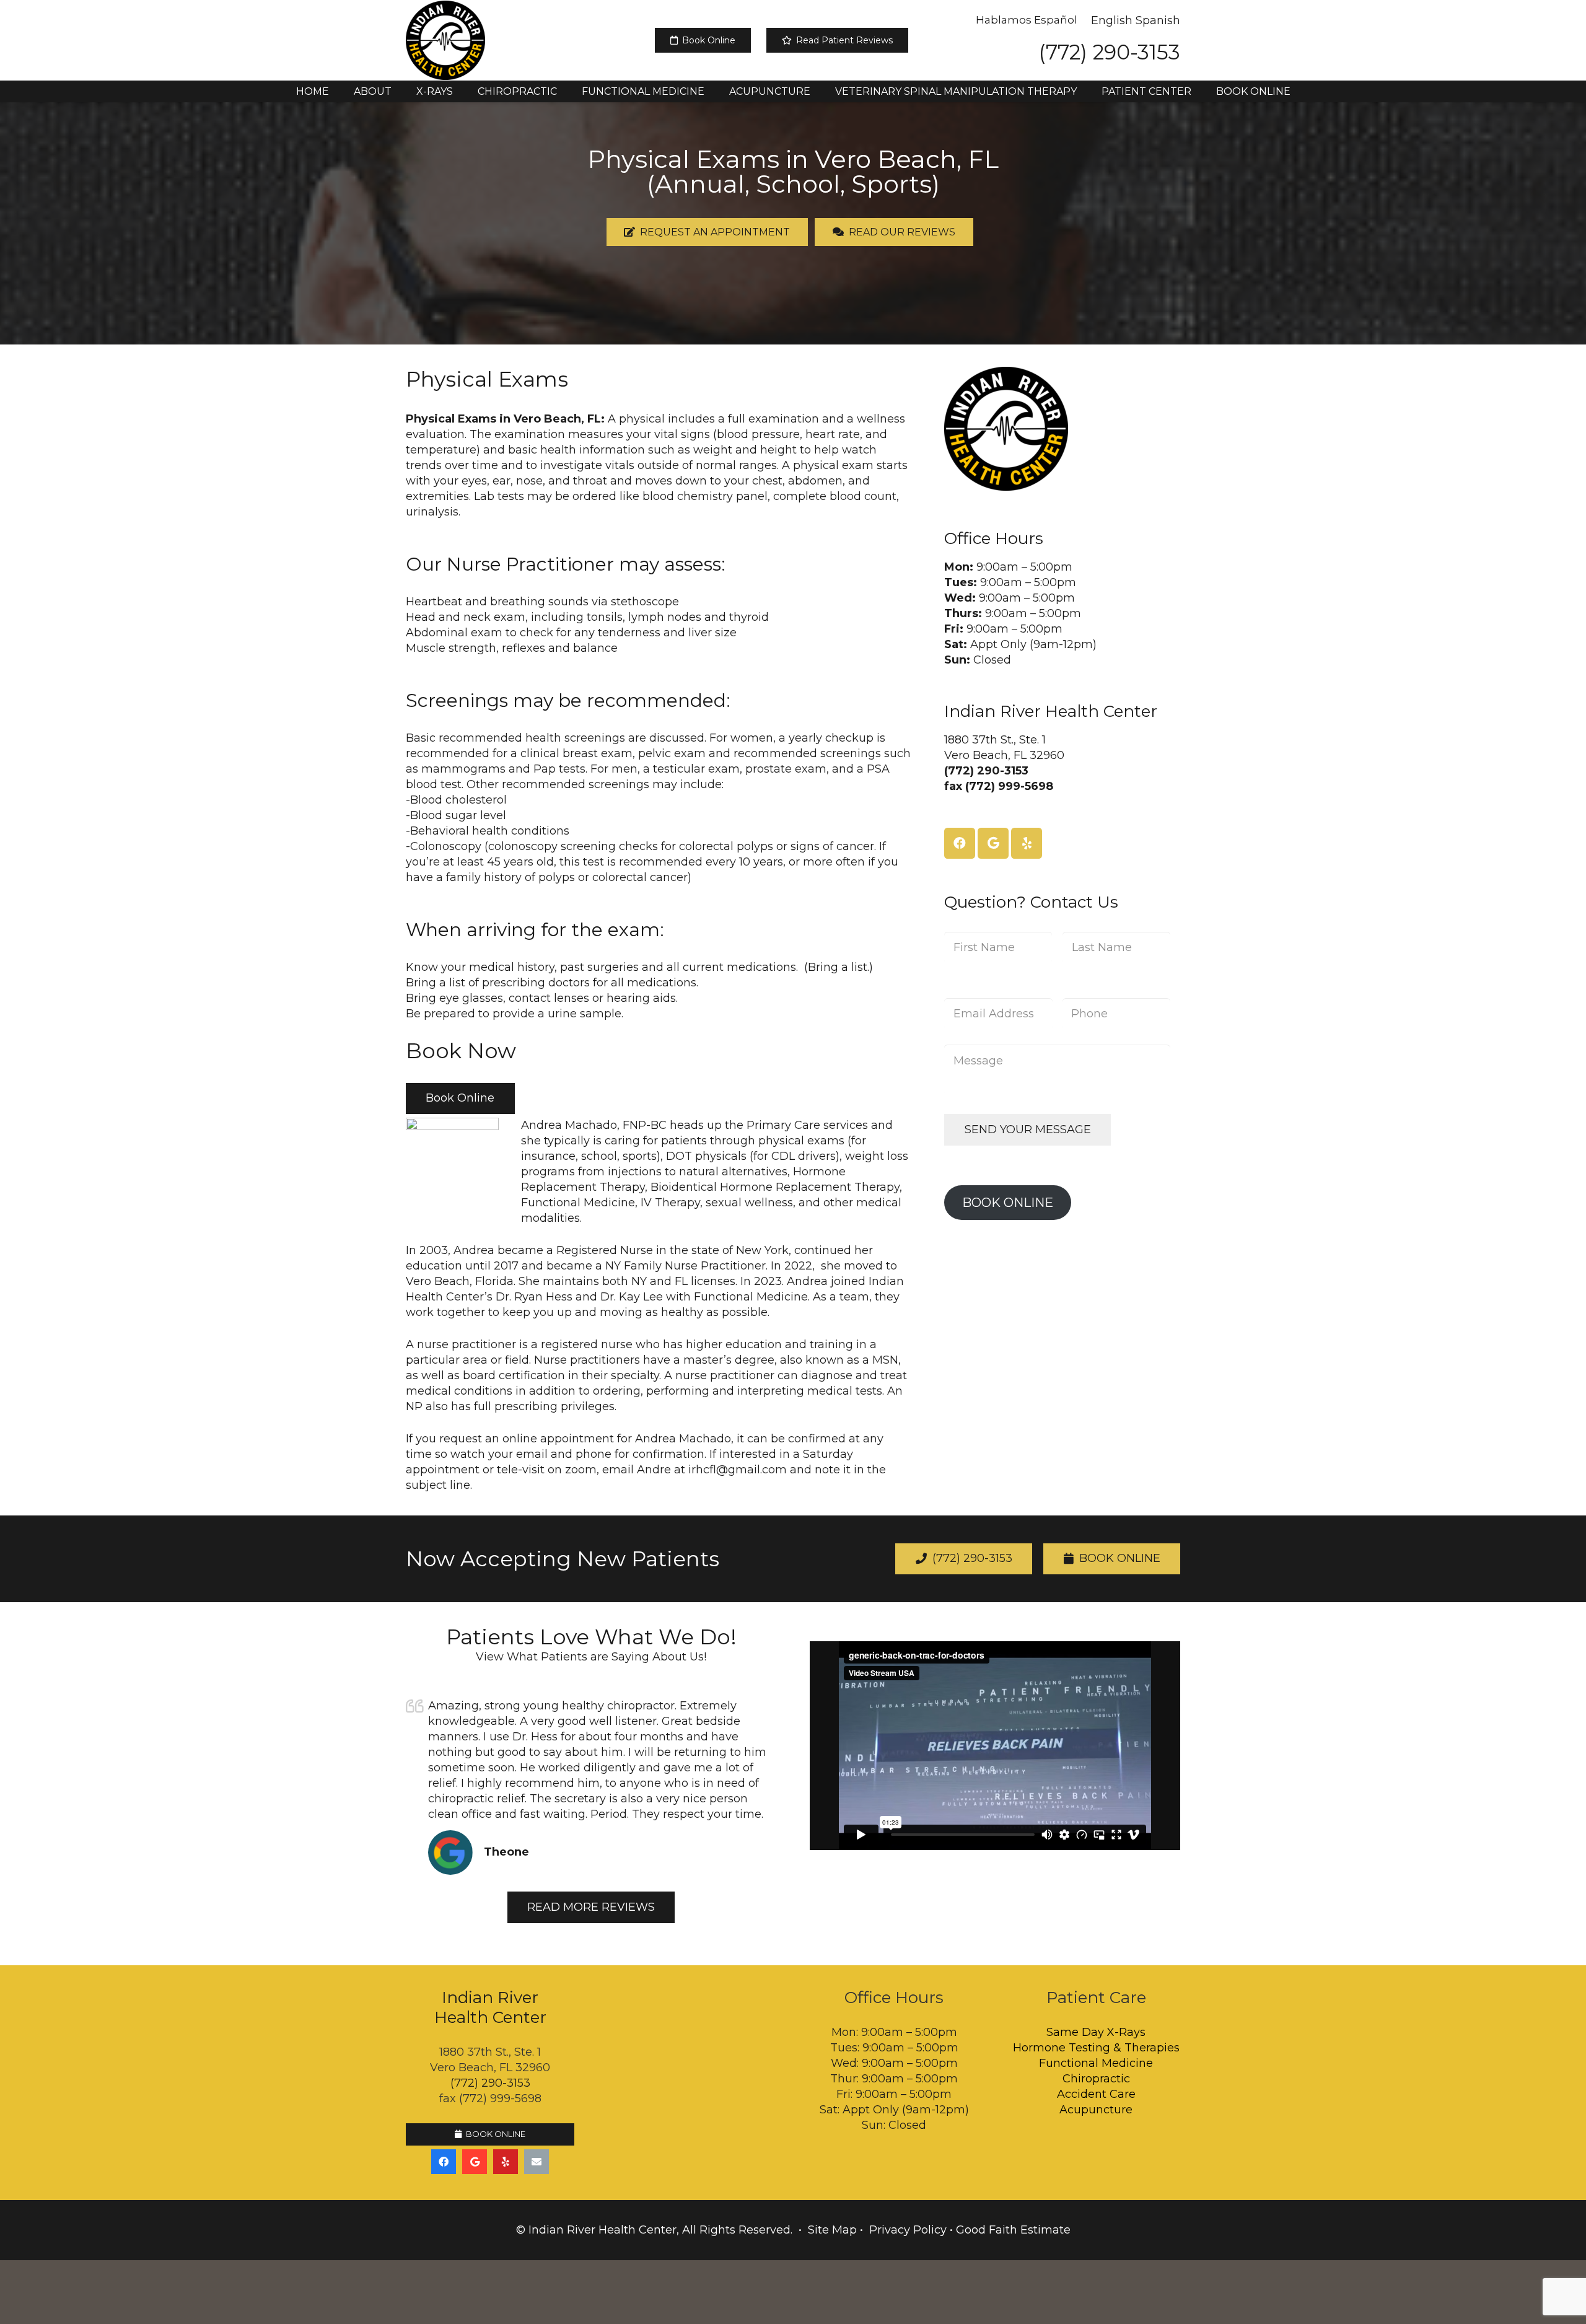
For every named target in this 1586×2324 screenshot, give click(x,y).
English (1112, 20)
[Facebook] (960, 843)
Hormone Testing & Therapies (1096, 2048)
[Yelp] (1027, 843)
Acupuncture (1096, 2110)
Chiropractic (1096, 2079)
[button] (401, 91)
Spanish (1158, 20)
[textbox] (658, 808)
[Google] (993, 843)
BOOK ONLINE (1008, 1202)
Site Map (832, 2230)
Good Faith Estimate (1013, 2230)
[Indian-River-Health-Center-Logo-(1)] (445, 40)
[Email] (537, 2162)
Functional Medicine (1096, 2063)
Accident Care (1096, 2094)
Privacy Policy (908, 2230)
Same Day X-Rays (1096, 2032)
